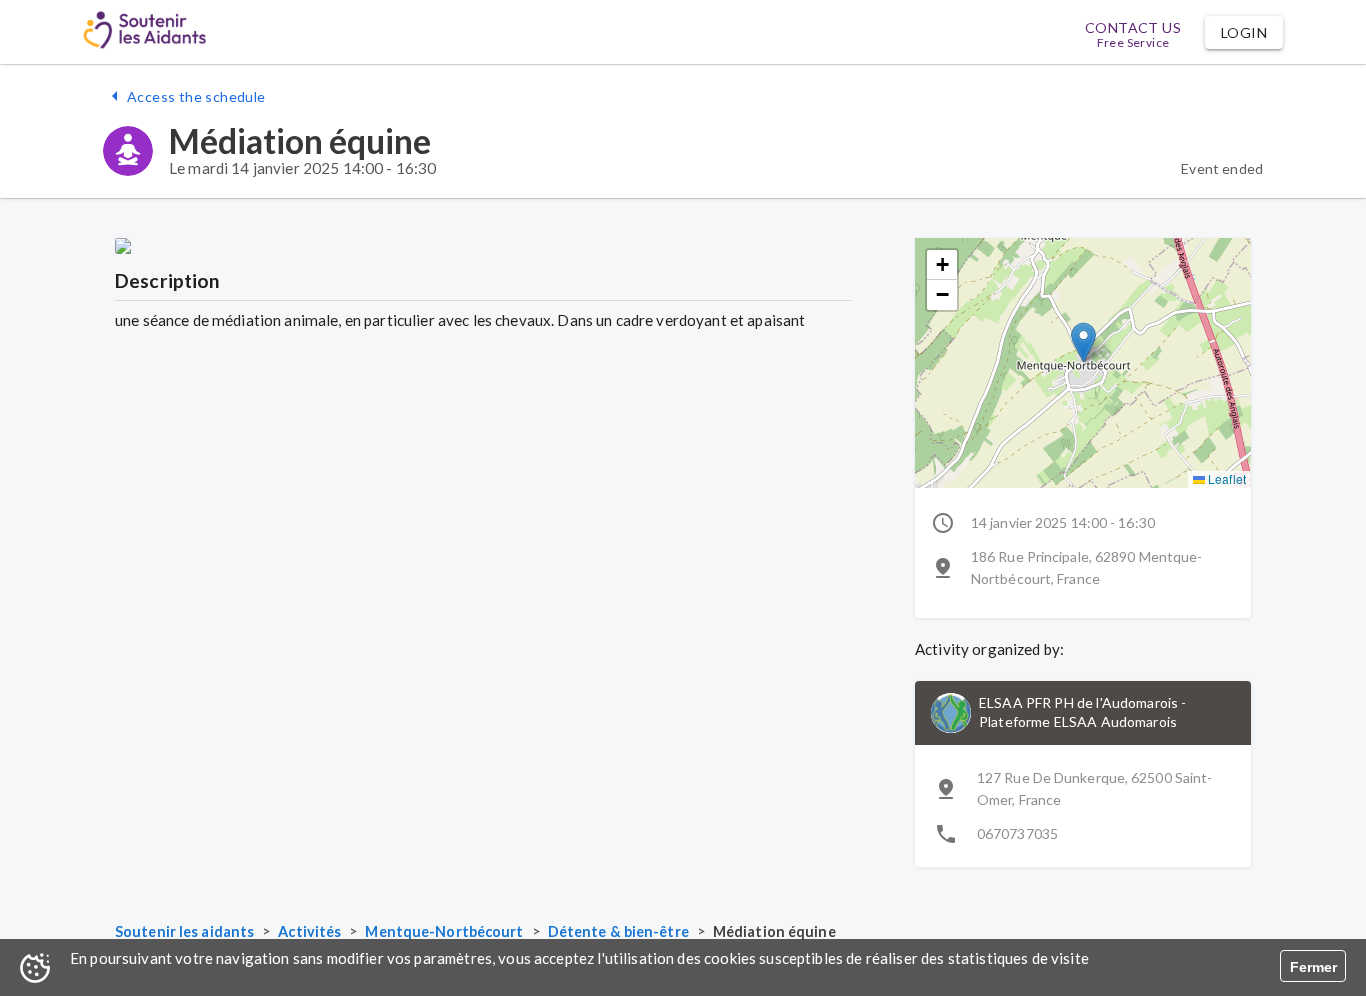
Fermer (1313, 967)
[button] (1244, 32)
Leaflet (1225, 478)
